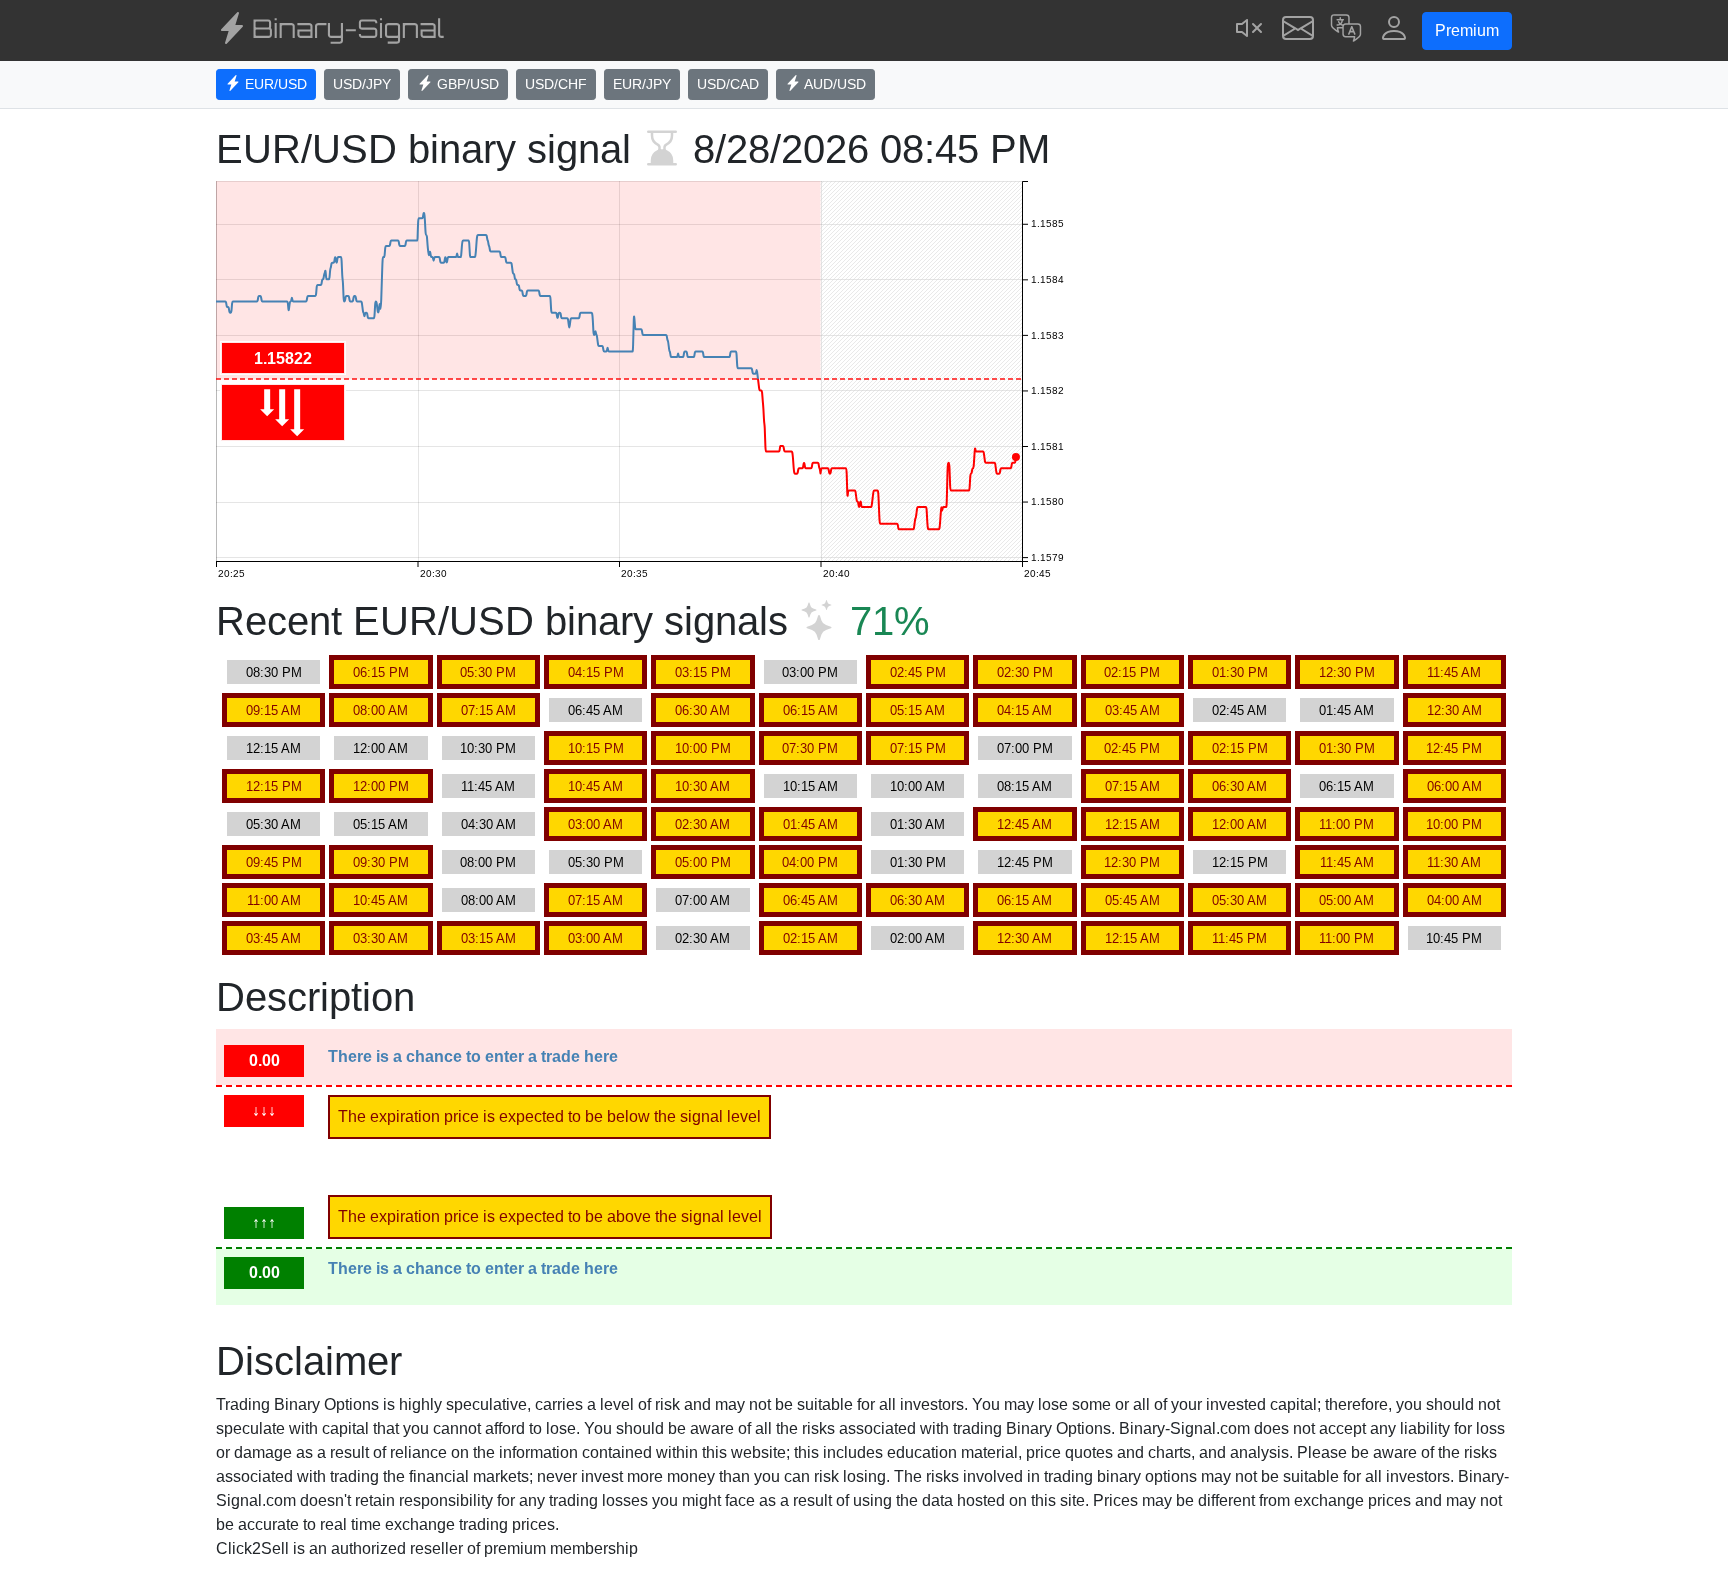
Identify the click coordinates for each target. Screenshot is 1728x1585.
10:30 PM (488, 748)
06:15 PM (381, 672)
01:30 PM (1240, 672)
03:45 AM (1132, 710)
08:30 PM (274, 672)
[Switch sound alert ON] (1250, 30)
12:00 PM (381, 786)
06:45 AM (595, 710)
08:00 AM (380, 710)
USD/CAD (728, 84)
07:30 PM (810, 748)
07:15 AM (488, 710)
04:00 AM (1454, 900)
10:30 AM (702, 786)
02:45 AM (1239, 710)
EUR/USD (274, 84)
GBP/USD (466, 84)
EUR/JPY (642, 84)
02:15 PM (1132, 672)
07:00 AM (702, 900)
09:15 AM (273, 710)
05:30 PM (488, 672)
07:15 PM (918, 748)
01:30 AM (917, 824)
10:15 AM (810, 786)
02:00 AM (917, 938)
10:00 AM (917, 786)
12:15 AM (273, 748)
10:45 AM (595, 786)
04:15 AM (1024, 710)
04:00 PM (810, 862)
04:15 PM (596, 672)
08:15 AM (1024, 786)
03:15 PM (703, 672)
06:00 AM (1454, 786)
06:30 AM (702, 710)
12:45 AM (1024, 824)
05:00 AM (1346, 900)
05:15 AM (917, 710)
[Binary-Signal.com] (330, 31)
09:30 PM (381, 862)
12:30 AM (1454, 710)
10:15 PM (596, 748)
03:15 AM (488, 938)
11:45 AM (1454, 672)
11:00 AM (274, 900)
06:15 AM (810, 710)
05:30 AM (273, 824)
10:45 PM (1454, 938)
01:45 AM (1346, 710)
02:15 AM (810, 938)
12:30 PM (1347, 672)
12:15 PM (274, 786)
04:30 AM (488, 824)
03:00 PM (810, 672)
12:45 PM (1454, 748)
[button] (1346, 30)
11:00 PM (1346, 824)
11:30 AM (1454, 862)
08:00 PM (488, 862)
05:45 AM (1132, 900)
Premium (1467, 30)
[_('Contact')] (1298, 30)
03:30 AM (380, 938)
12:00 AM (380, 748)
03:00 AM (595, 824)
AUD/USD (833, 84)
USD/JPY (362, 84)
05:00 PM (703, 862)
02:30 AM (702, 824)
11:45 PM (1239, 938)
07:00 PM (1025, 748)
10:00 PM (703, 748)
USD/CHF (556, 84)
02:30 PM (1025, 672)
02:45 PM (918, 672)
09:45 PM (274, 862)
